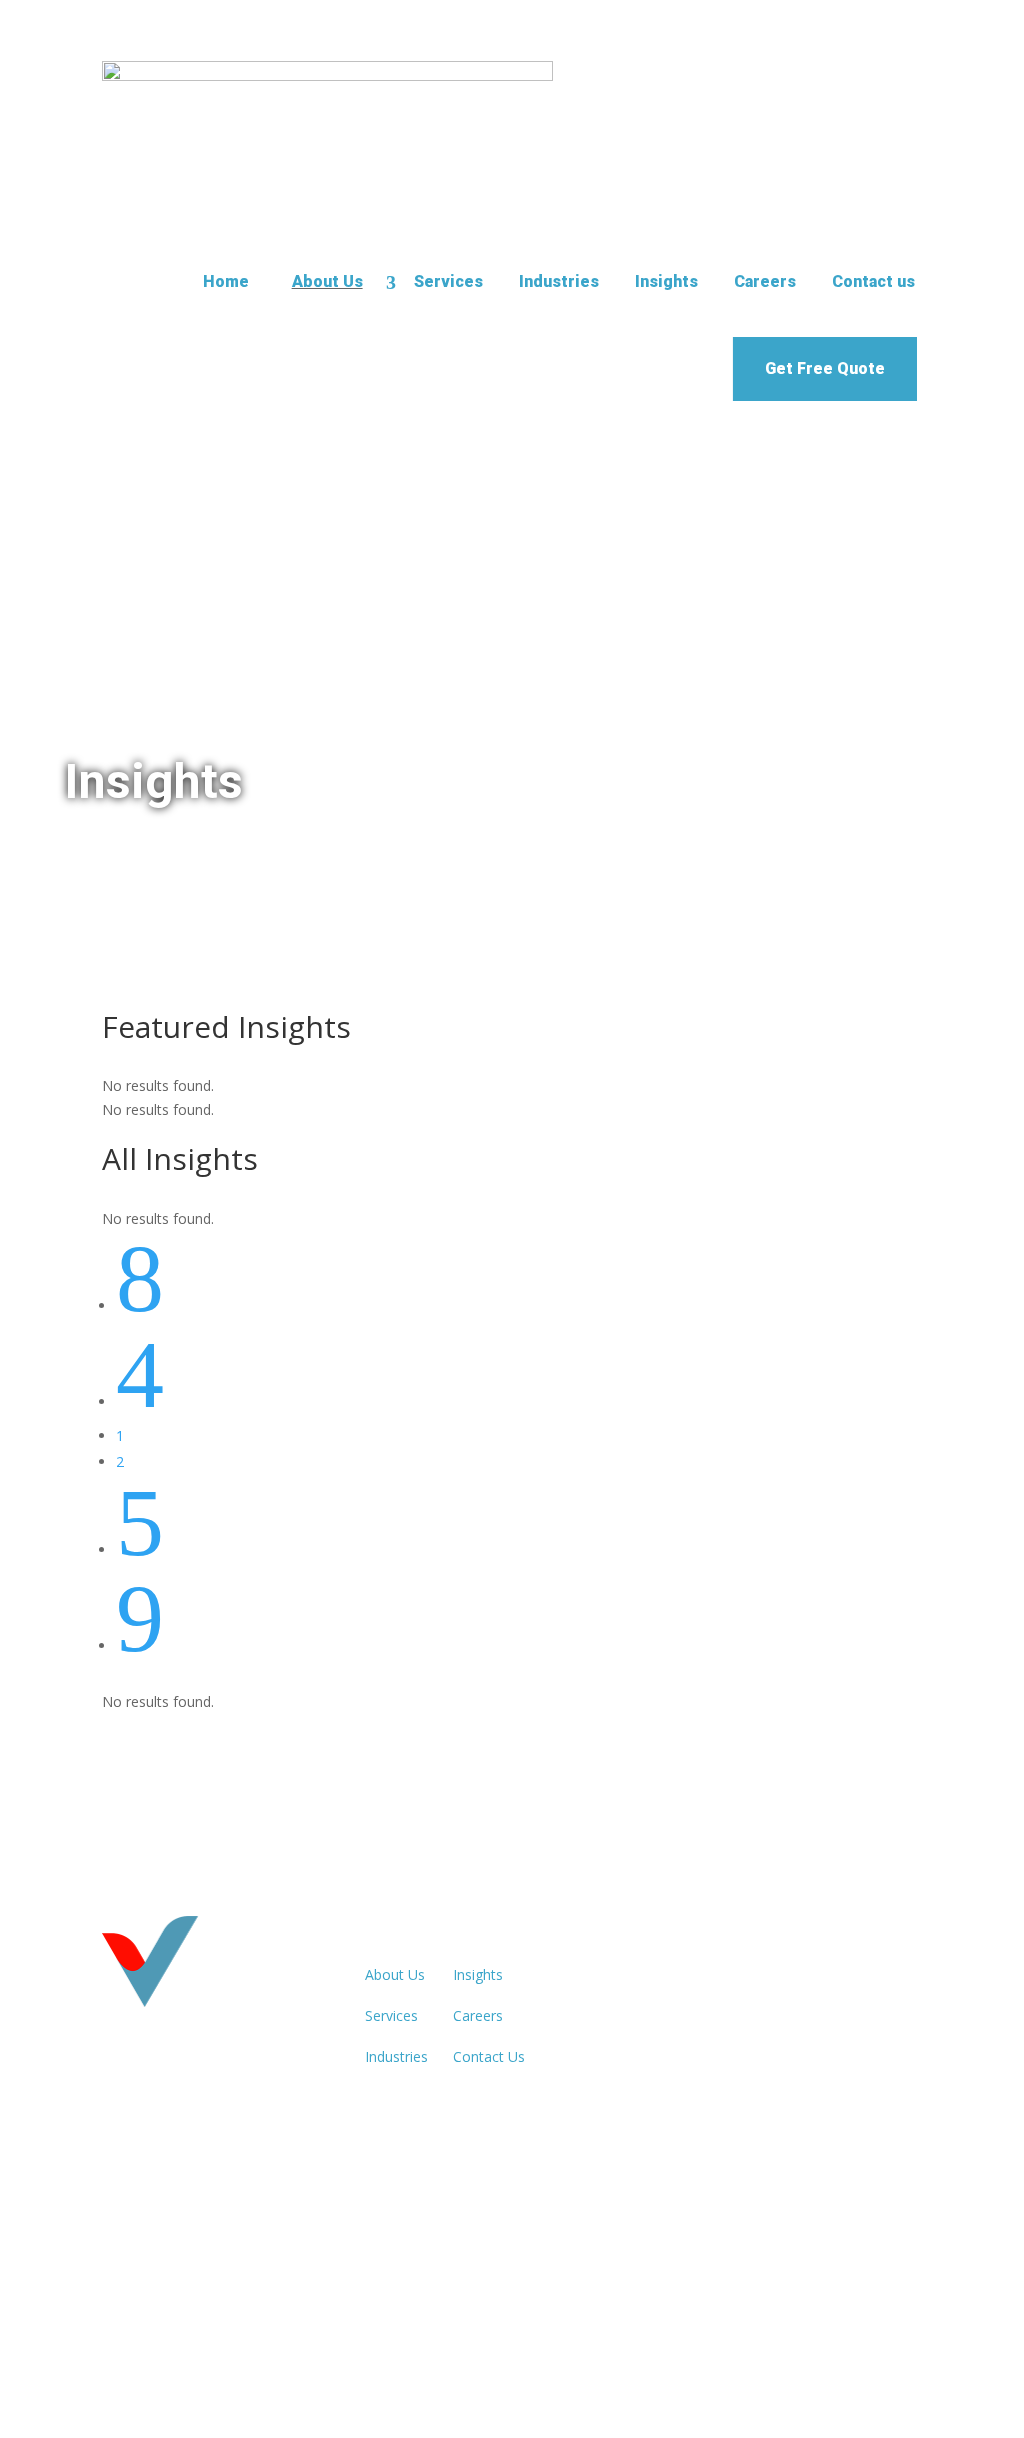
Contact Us (489, 2056)
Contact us (873, 281)
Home (226, 281)
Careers (765, 281)
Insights (666, 281)
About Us (327, 281)
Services (448, 281)
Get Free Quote (825, 368)
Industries (559, 281)
